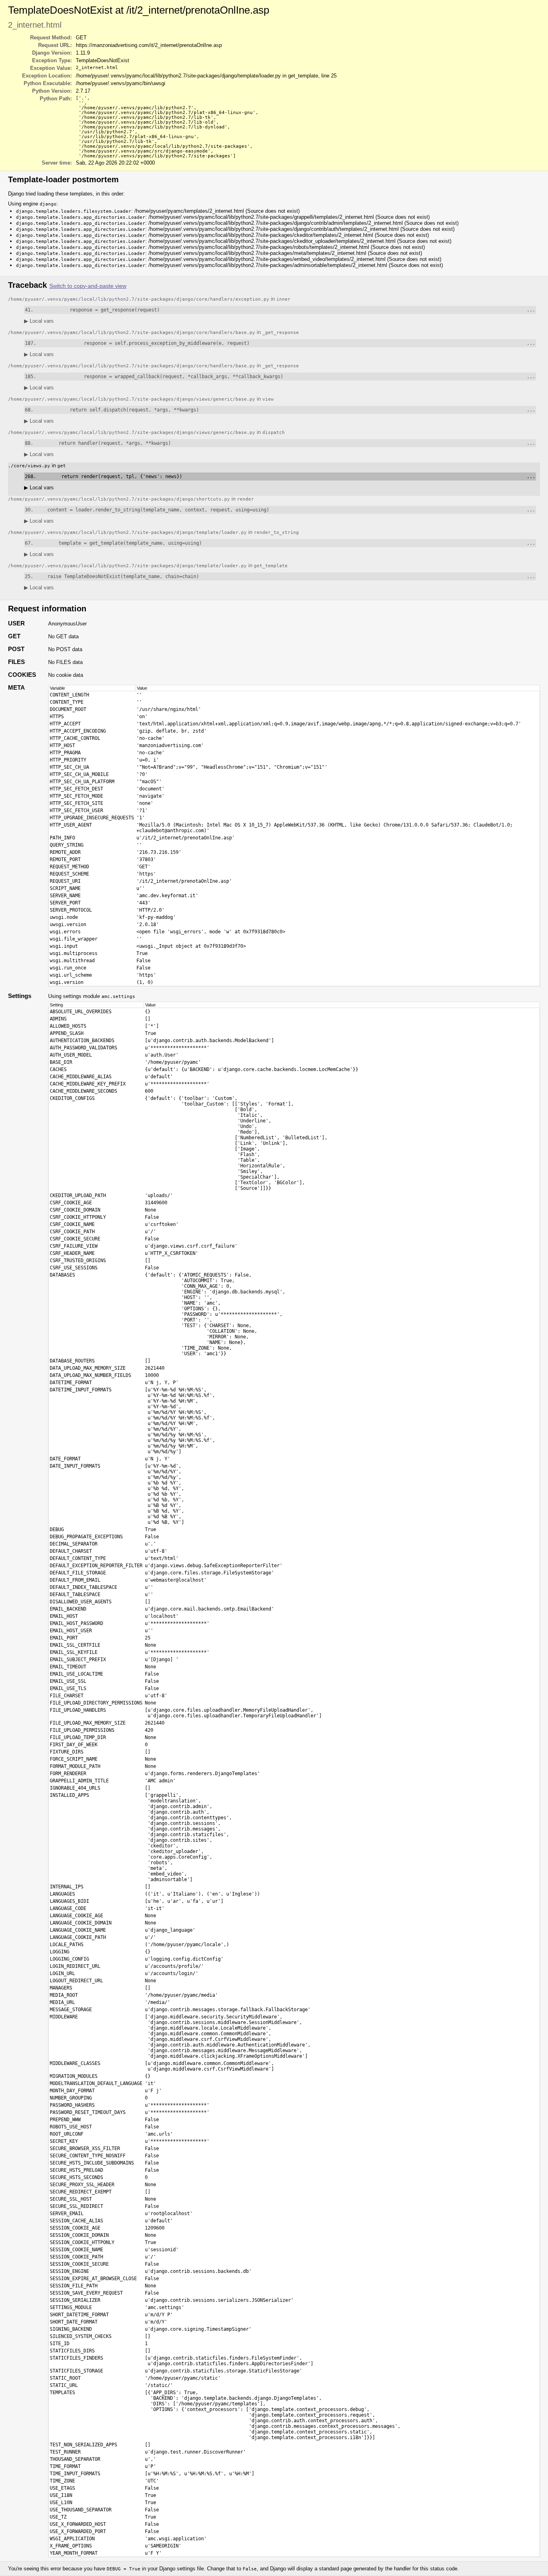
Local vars (39, 321)
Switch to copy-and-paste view (88, 286)
